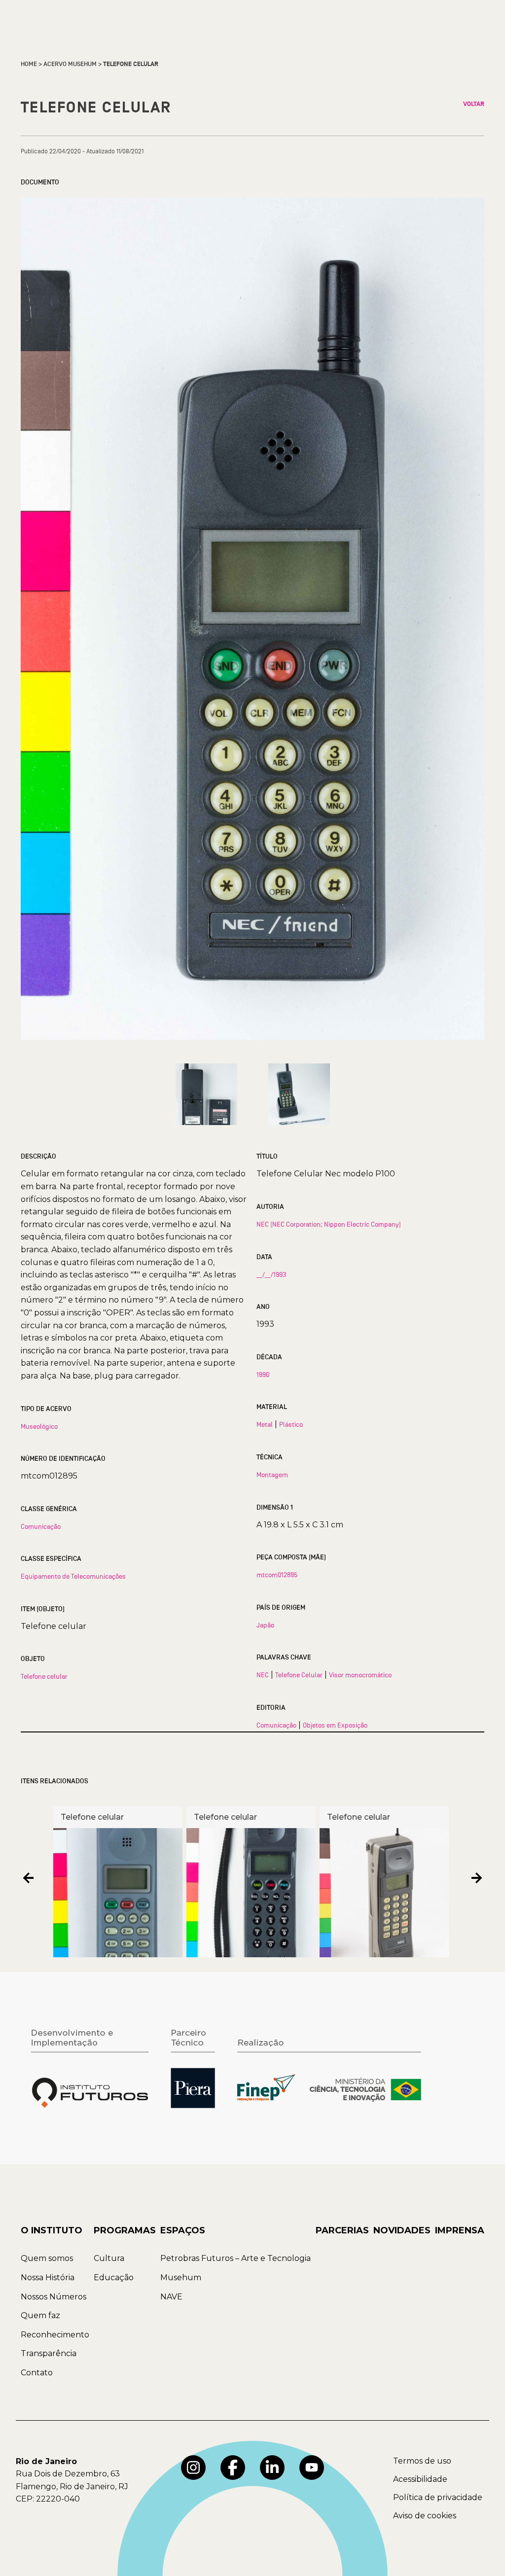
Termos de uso (422, 2461)
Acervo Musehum (70, 64)
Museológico (39, 1426)
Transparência (49, 2353)
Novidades (402, 2230)
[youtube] (312, 2468)
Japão (265, 1625)
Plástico (291, 1424)
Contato (37, 2373)
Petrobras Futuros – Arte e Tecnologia (235, 2258)
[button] (28, 1878)
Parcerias (342, 2230)
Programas (125, 2230)
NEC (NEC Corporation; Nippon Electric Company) (329, 1224)
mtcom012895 (277, 1575)
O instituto (52, 2230)
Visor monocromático (360, 1675)
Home (29, 64)
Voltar (474, 104)
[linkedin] (272, 2468)
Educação (114, 2277)
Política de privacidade (438, 2497)
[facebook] (233, 2468)
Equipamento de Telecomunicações (73, 1576)
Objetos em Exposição (335, 1725)
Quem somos (47, 2258)
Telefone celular (44, 1676)
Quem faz (40, 2315)
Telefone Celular (299, 1675)
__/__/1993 (271, 1274)
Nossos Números (54, 2297)
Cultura (109, 2258)
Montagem (272, 1475)
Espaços (183, 2230)
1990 (263, 1375)
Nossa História (48, 2277)
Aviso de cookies (425, 2516)
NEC (263, 1675)
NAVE (171, 2297)
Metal (265, 1424)
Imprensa (460, 2230)
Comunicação (41, 1526)
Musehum (181, 2277)
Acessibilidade (420, 2479)
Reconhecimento (55, 2335)
